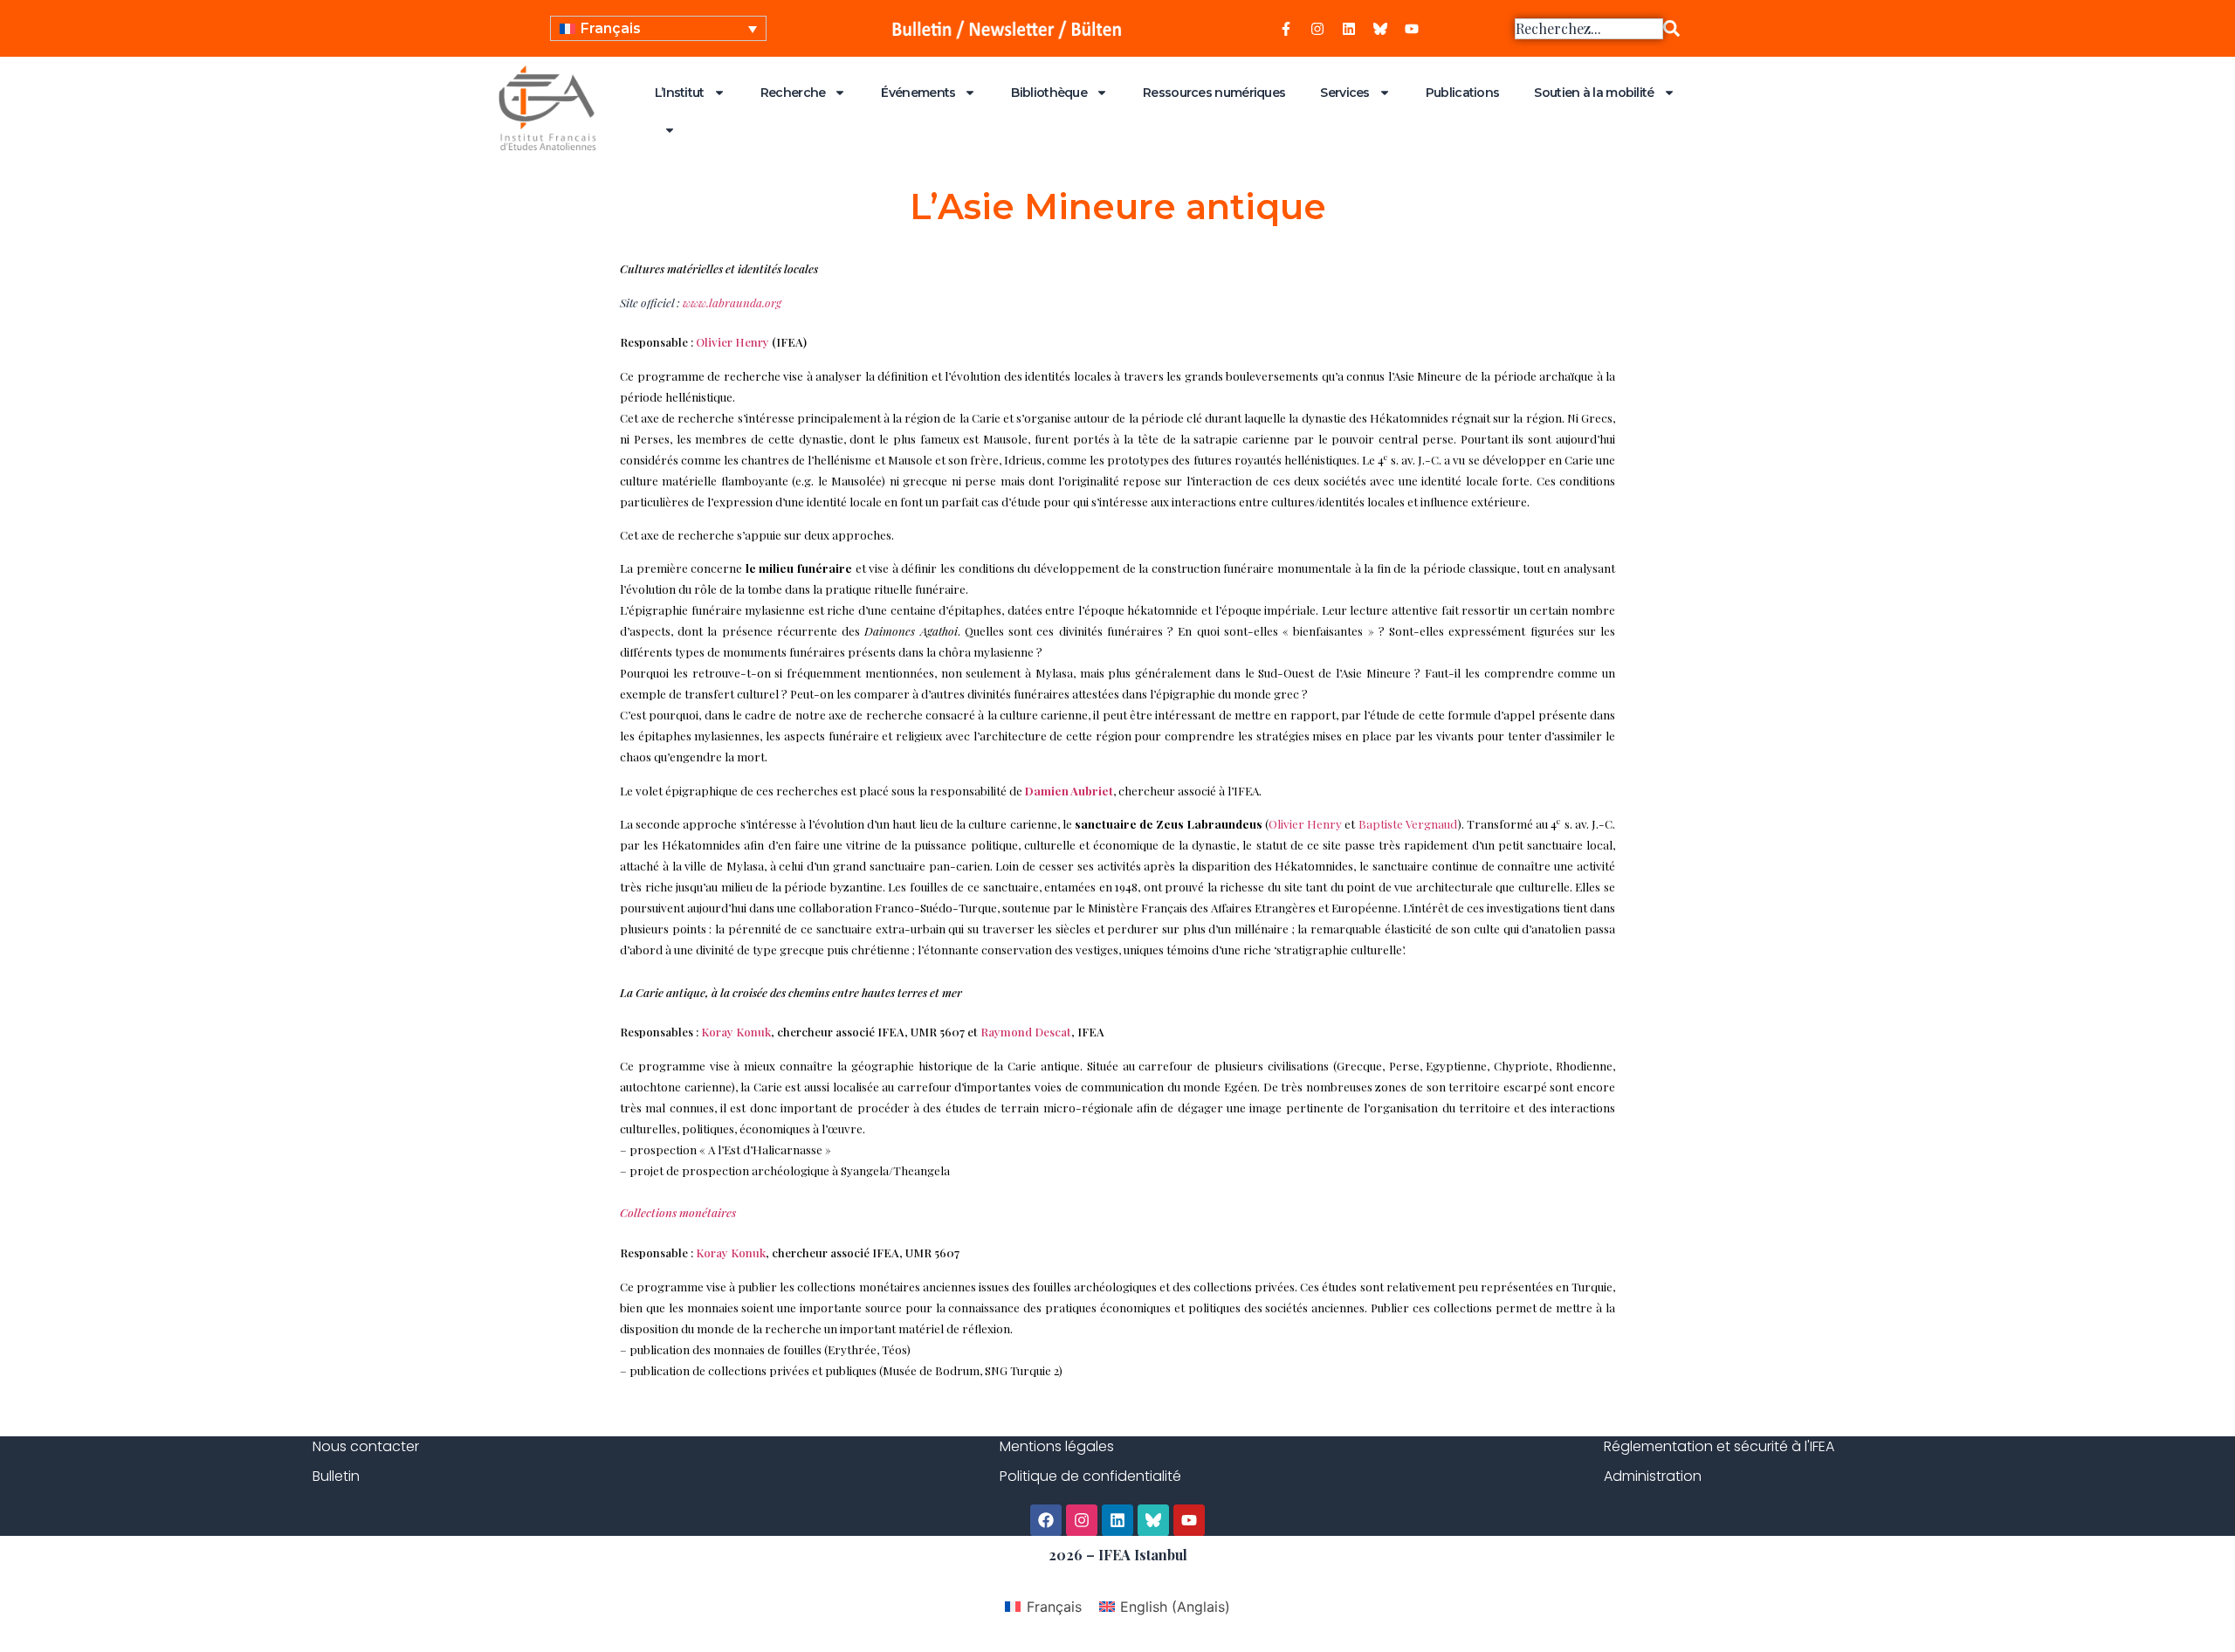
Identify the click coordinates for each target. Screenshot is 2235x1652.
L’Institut (680, 93)
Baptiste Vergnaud (1408, 824)
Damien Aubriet (1069, 791)
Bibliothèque (1049, 93)
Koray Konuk (736, 1032)
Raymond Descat (1026, 1032)
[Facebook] (1046, 1520)
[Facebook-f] (1286, 29)
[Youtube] (1412, 29)
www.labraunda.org (732, 303)
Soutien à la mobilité (1594, 93)
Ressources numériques (1214, 93)
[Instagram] (1317, 29)
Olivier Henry (732, 342)
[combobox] (1589, 29)
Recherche (793, 93)
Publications (1463, 93)
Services (1344, 93)
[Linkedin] (1349, 29)
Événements (918, 93)
